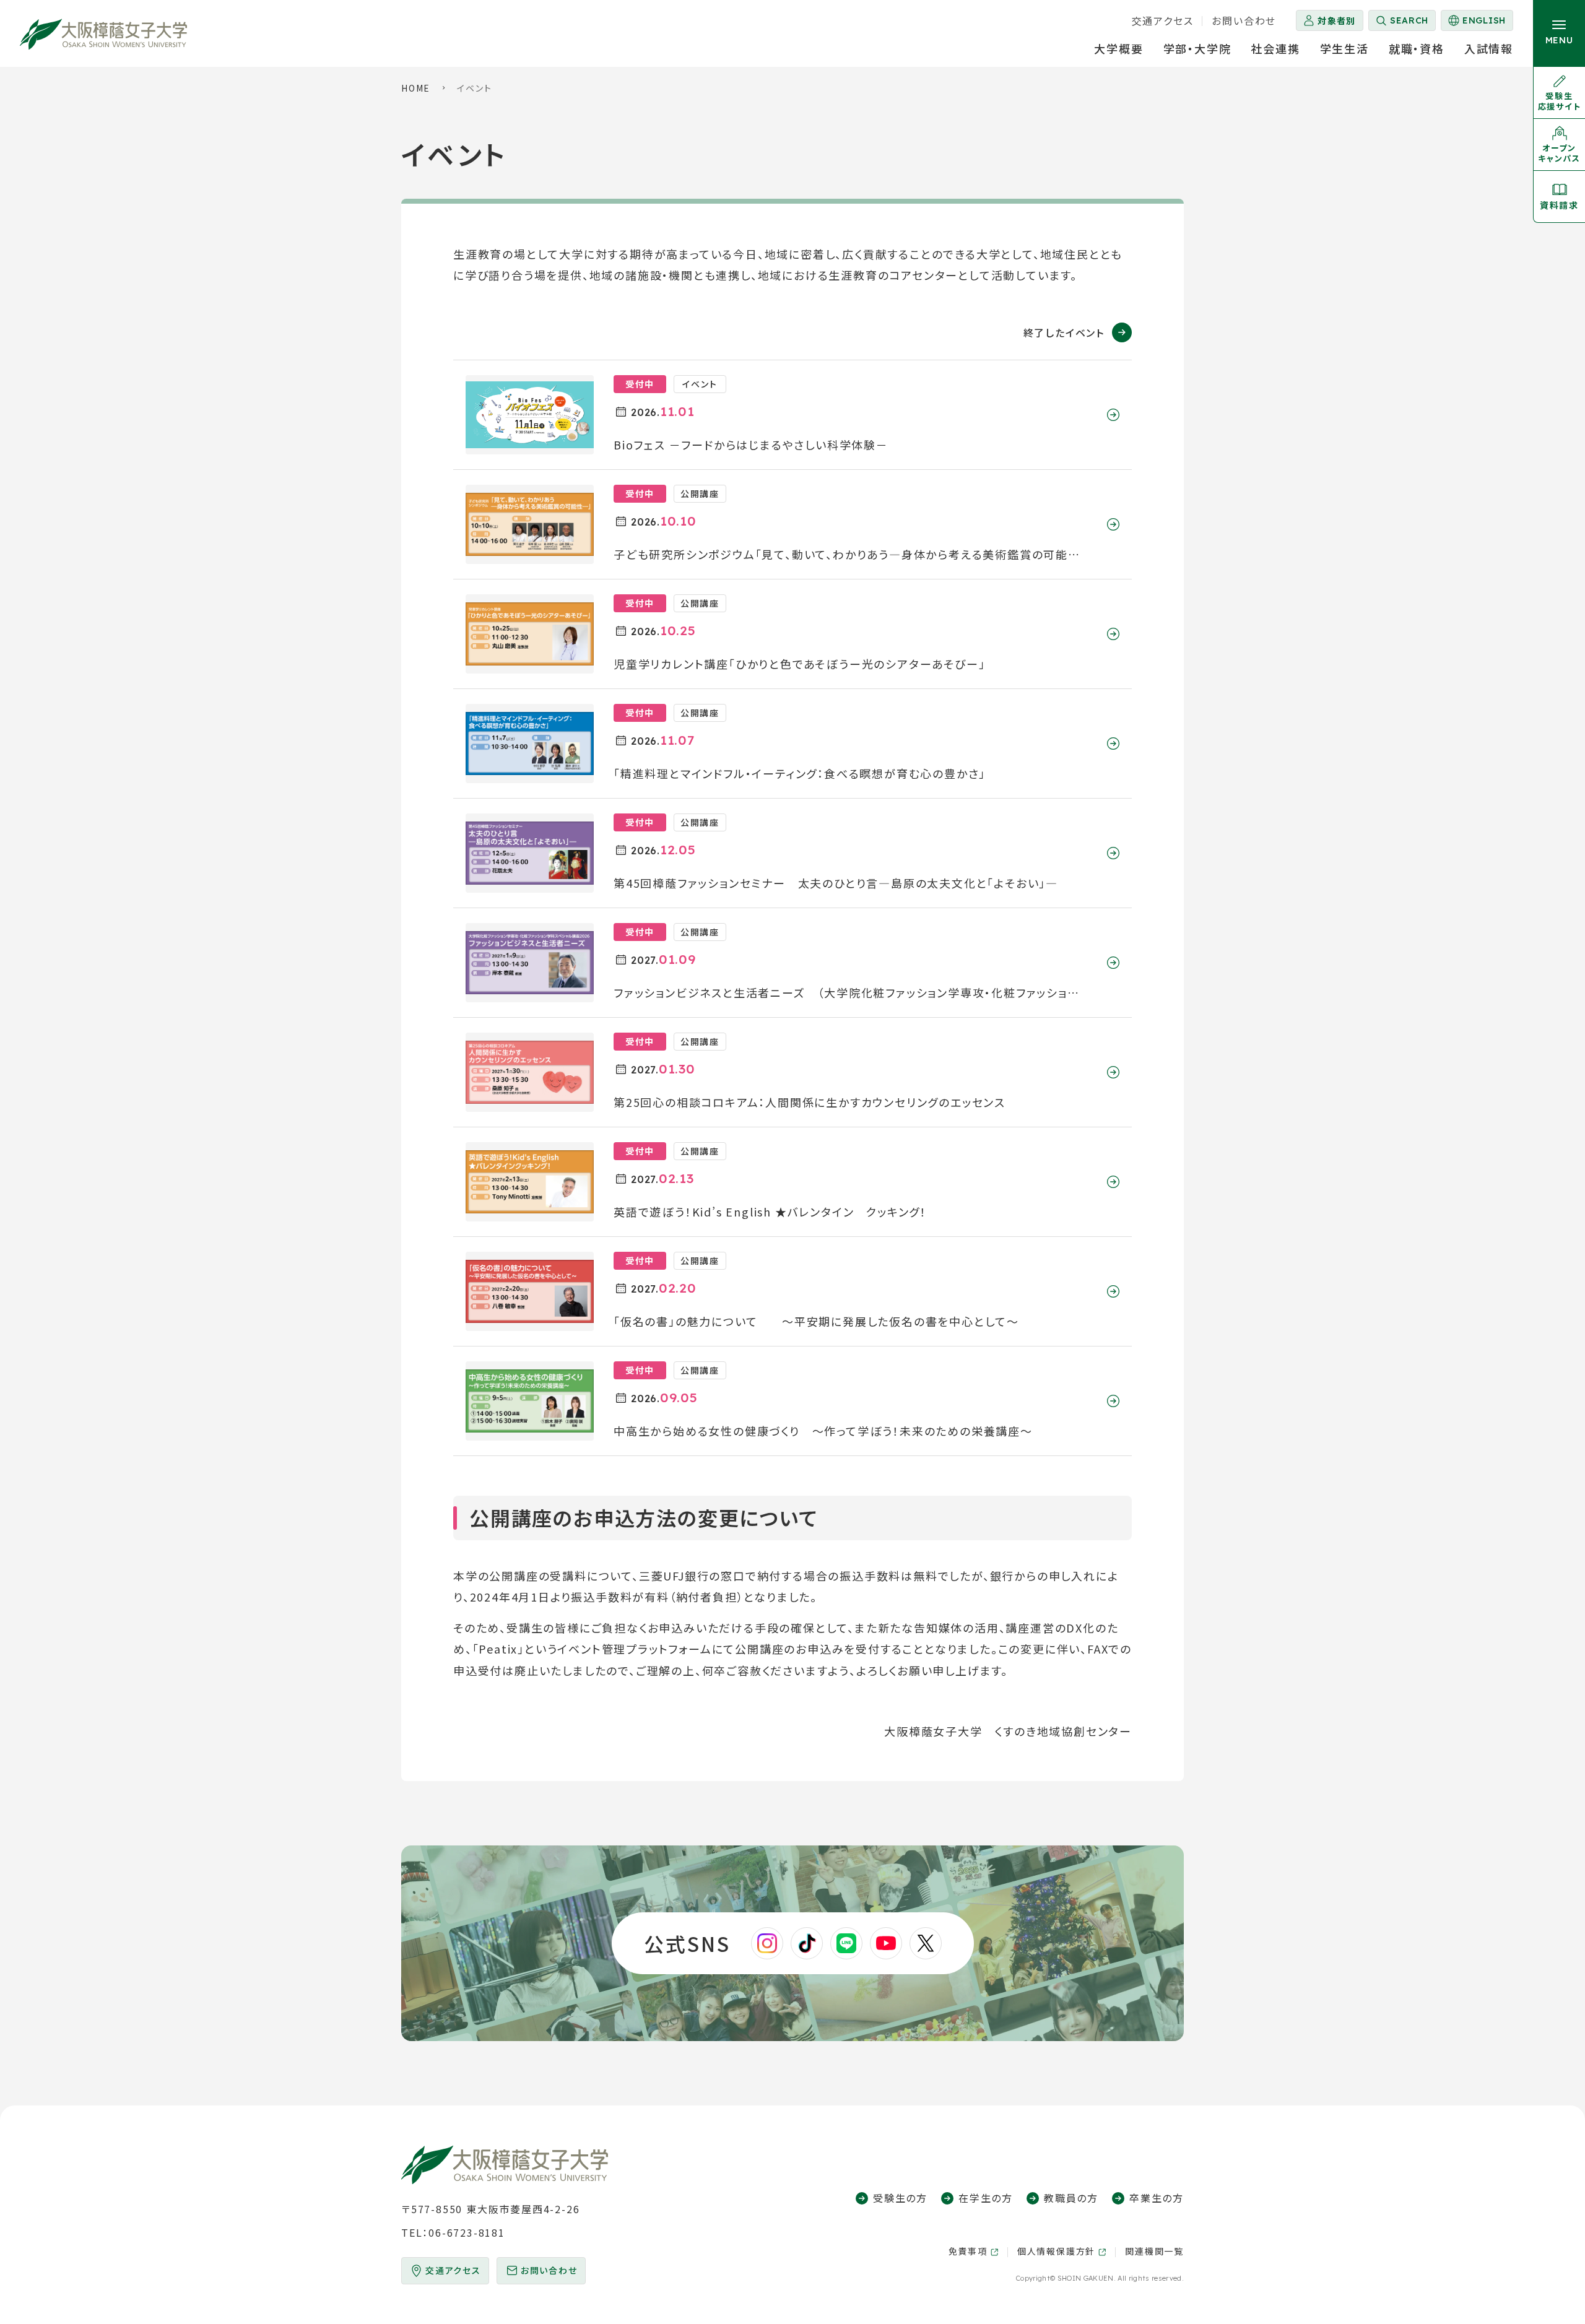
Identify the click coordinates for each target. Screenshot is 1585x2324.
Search (1409, 20)
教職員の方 (1071, 2198)
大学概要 (1118, 48)
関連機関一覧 (1154, 2251)
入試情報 (1489, 48)
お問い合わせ (1244, 20)
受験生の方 (900, 2198)
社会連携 (1275, 48)
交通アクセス (1163, 20)
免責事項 (968, 2251)
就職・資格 (1417, 48)
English (1476, 23)
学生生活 (1344, 48)
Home (416, 88)
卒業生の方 (1157, 2198)
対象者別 (1337, 20)
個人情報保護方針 (1056, 2251)
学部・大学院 (1197, 48)
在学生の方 (986, 2198)
